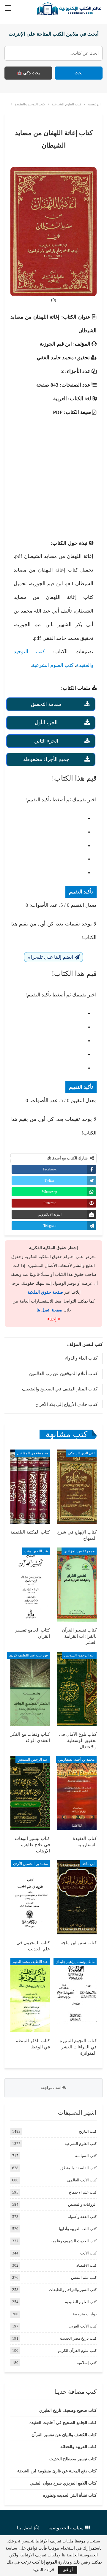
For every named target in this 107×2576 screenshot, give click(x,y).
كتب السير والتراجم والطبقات (73, 2290)
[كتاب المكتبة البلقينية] (30, 1487)
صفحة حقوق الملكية (45, 1292)
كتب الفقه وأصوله (82, 2217)
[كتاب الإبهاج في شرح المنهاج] (77, 1487)
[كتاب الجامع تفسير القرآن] (30, 1585)
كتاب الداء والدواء (81, 1358)
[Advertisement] (53, 473)
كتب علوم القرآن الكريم (77, 2350)
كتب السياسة (86, 2156)
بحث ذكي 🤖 (28, 73)
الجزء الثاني (46, 741)
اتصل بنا (25, 2528)
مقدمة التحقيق (46, 704)
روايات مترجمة (85, 2314)
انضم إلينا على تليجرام (51, 957)
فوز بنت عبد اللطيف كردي (29, 1655)
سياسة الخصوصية (66, 2528)
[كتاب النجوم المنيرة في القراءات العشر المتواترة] (77, 1995)
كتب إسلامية (87, 2363)
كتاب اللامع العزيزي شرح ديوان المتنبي (63, 2483)
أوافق (68, 2570)
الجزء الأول (46, 723)
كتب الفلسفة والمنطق (78, 2168)
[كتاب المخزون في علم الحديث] (30, 1897)
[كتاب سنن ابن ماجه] (77, 1897)
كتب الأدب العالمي (82, 2180)
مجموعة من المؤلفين (32, 1453)
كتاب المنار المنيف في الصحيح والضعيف (60, 1389)
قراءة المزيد (43, 2570)
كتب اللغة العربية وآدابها (78, 2229)
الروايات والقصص (82, 2204)
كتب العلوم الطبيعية (81, 2302)
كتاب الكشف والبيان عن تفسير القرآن (64, 2435)
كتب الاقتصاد (86, 2265)
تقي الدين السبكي (81, 1453)
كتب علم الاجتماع (83, 2192)
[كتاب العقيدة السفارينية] (77, 1793)
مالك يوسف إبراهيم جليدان (75, 1962)
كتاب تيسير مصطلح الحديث (73, 2459)
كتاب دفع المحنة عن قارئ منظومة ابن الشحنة (57, 2471)
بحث (79, 73)
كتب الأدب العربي (83, 2326)
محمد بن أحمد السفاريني (76, 1759)
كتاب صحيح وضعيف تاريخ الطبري (68, 2410)
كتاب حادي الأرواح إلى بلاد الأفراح (66, 1404)
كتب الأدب (88, 2253)
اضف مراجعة (52, 2088)
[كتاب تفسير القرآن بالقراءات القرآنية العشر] (77, 1585)
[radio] (48, 819)
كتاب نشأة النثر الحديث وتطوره (70, 2495)
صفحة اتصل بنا (49, 1310)
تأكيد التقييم (81, 892)
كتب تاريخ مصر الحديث (78, 2338)
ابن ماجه (88, 1864)
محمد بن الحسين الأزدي (30, 1864)
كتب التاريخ (88, 2131)
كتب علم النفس (84, 2277)
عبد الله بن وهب (36, 1551)
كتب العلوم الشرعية (53, 665)
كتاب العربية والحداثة (78, 2447)
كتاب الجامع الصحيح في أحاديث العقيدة (63, 2423)
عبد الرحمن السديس (79, 1655)
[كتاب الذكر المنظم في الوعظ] (30, 1995)
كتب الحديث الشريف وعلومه (74, 2241)
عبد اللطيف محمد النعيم (30, 1962)
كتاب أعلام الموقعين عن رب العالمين (63, 1374)
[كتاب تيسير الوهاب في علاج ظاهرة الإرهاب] (30, 1793)
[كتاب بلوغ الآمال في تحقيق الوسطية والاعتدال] (77, 1689)
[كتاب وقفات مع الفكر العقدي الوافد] (30, 1689)
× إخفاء (54, 1319)
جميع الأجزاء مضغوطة (46, 759)
